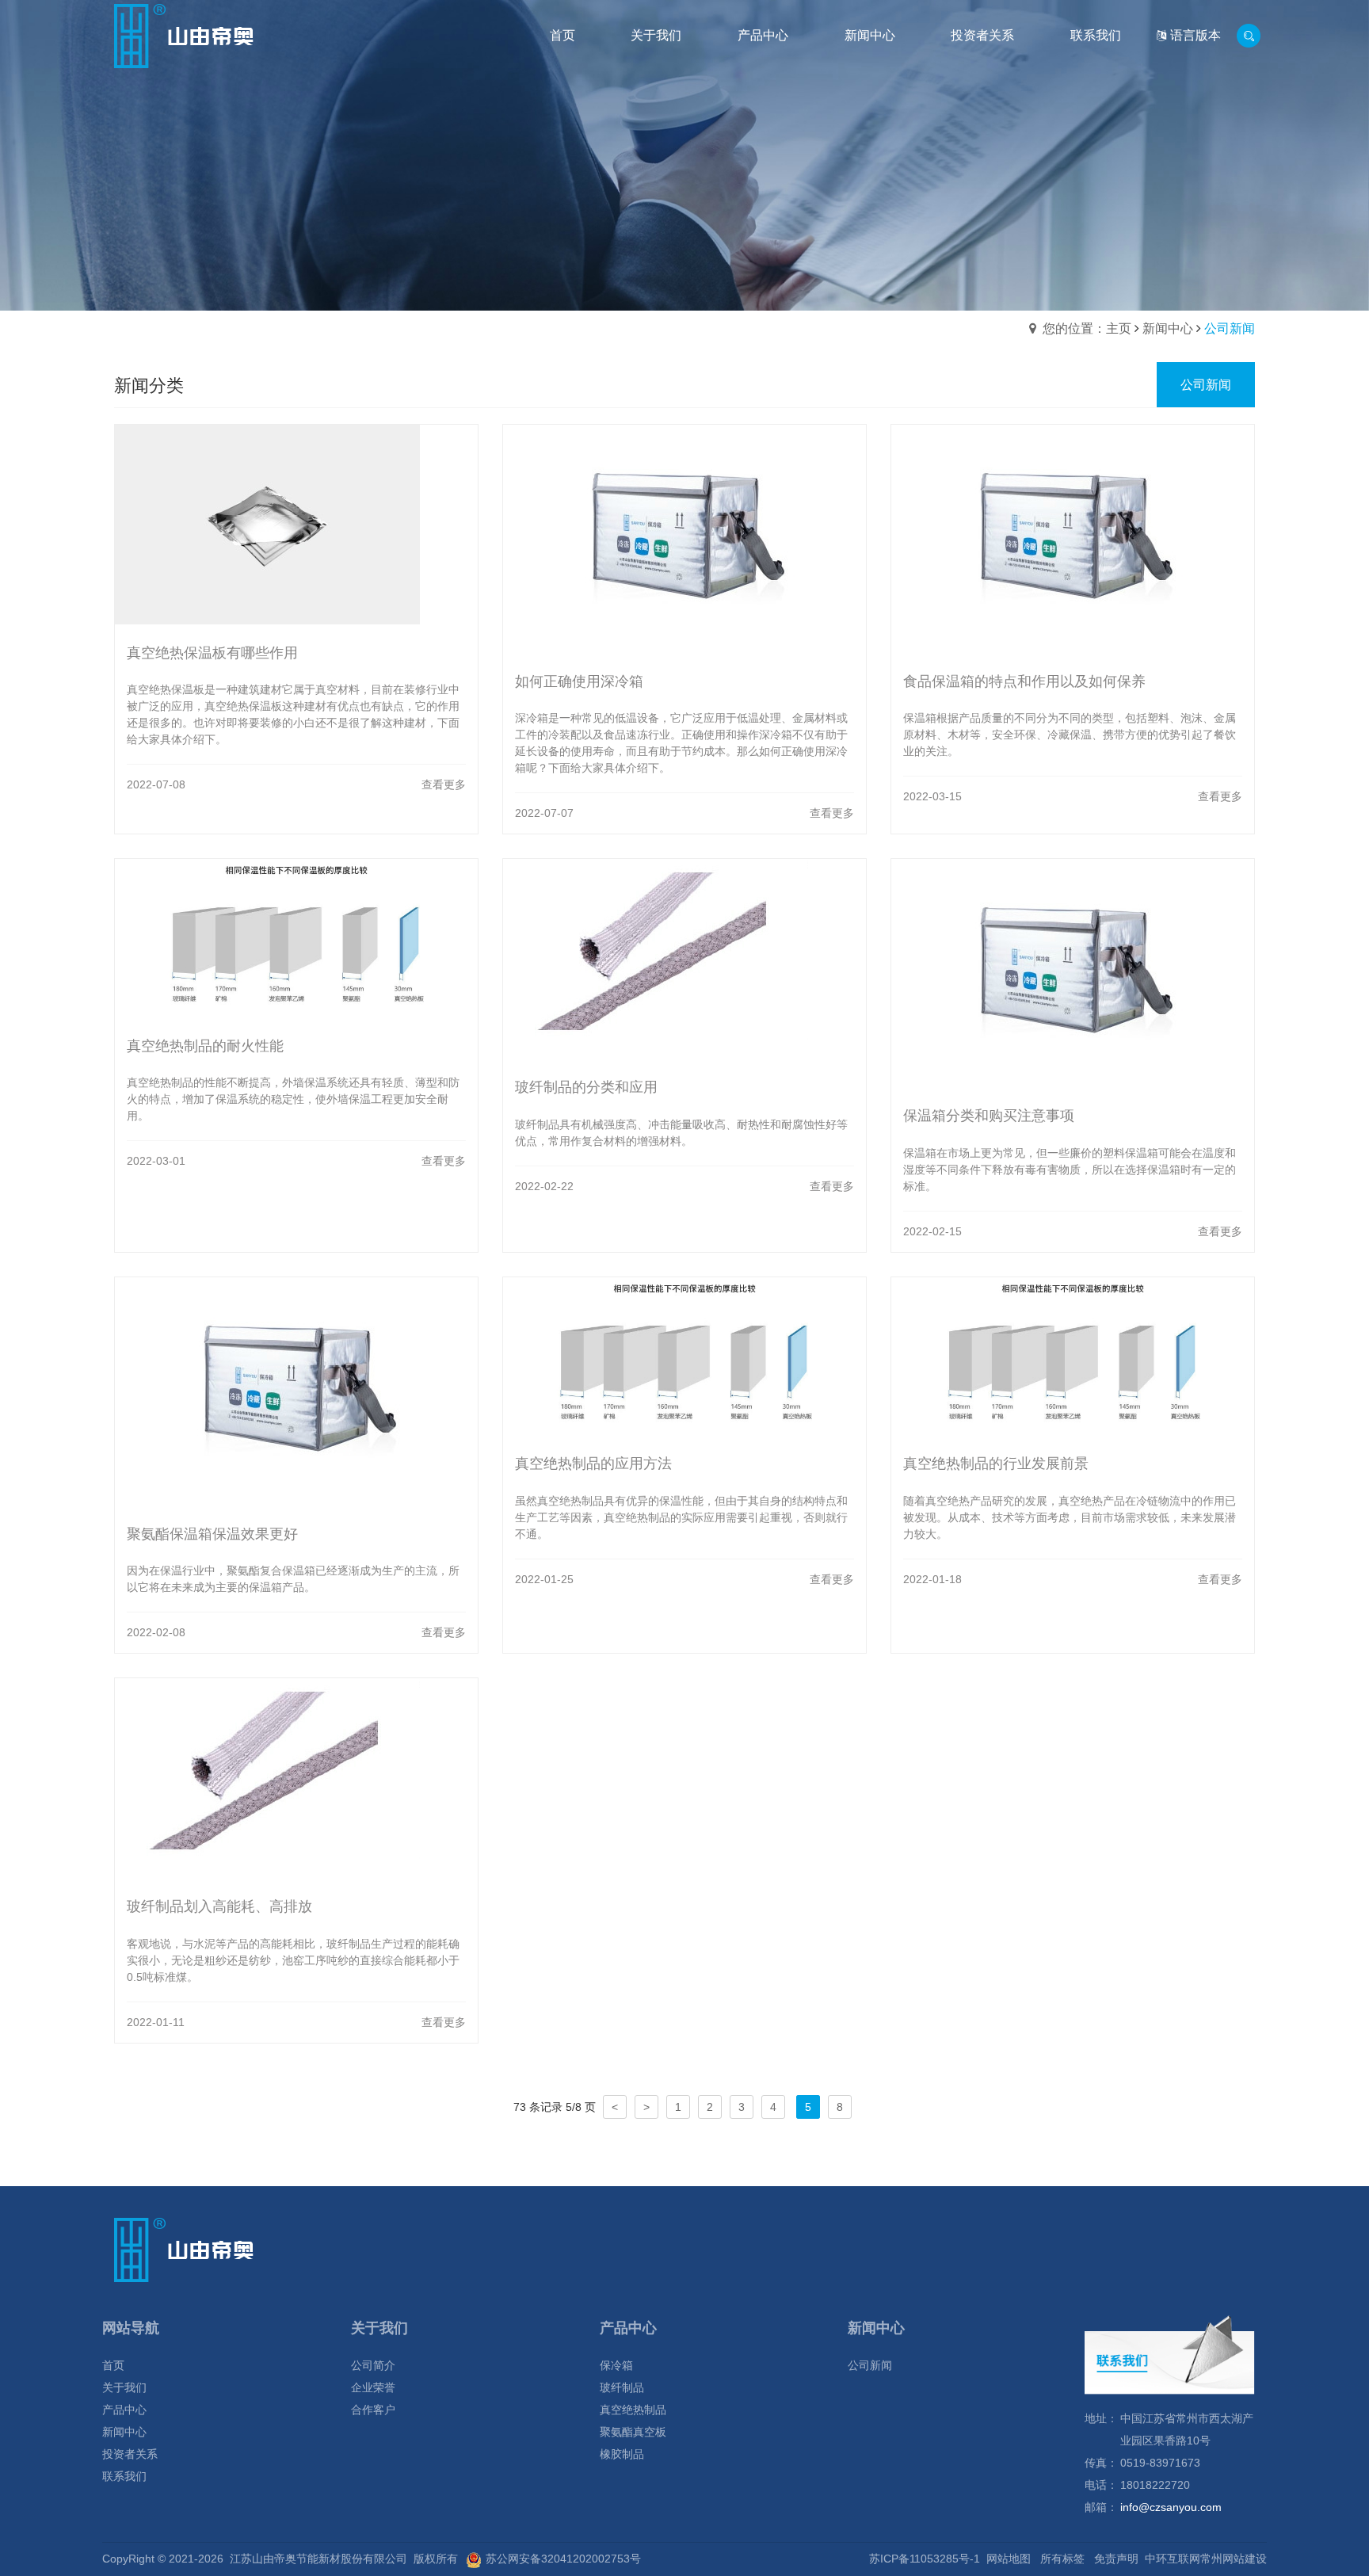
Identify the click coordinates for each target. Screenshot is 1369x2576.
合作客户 (373, 2410)
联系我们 (124, 2476)
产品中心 (124, 2410)
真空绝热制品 (633, 2410)
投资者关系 (130, 2454)
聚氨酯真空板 (633, 2432)
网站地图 (1009, 2559)
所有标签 (1062, 2559)
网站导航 (131, 2328)
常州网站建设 (1234, 2559)
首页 (113, 2365)
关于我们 (124, 2387)
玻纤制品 (622, 2387)
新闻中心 (1168, 328)
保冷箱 (616, 2365)
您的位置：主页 (1087, 328)
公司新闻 (870, 2365)
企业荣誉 (373, 2387)
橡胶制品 (622, 2454)
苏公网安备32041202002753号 (563, 2559)
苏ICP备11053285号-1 (925, 2559)
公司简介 (373, 2365)
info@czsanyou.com (1171, 2507)
